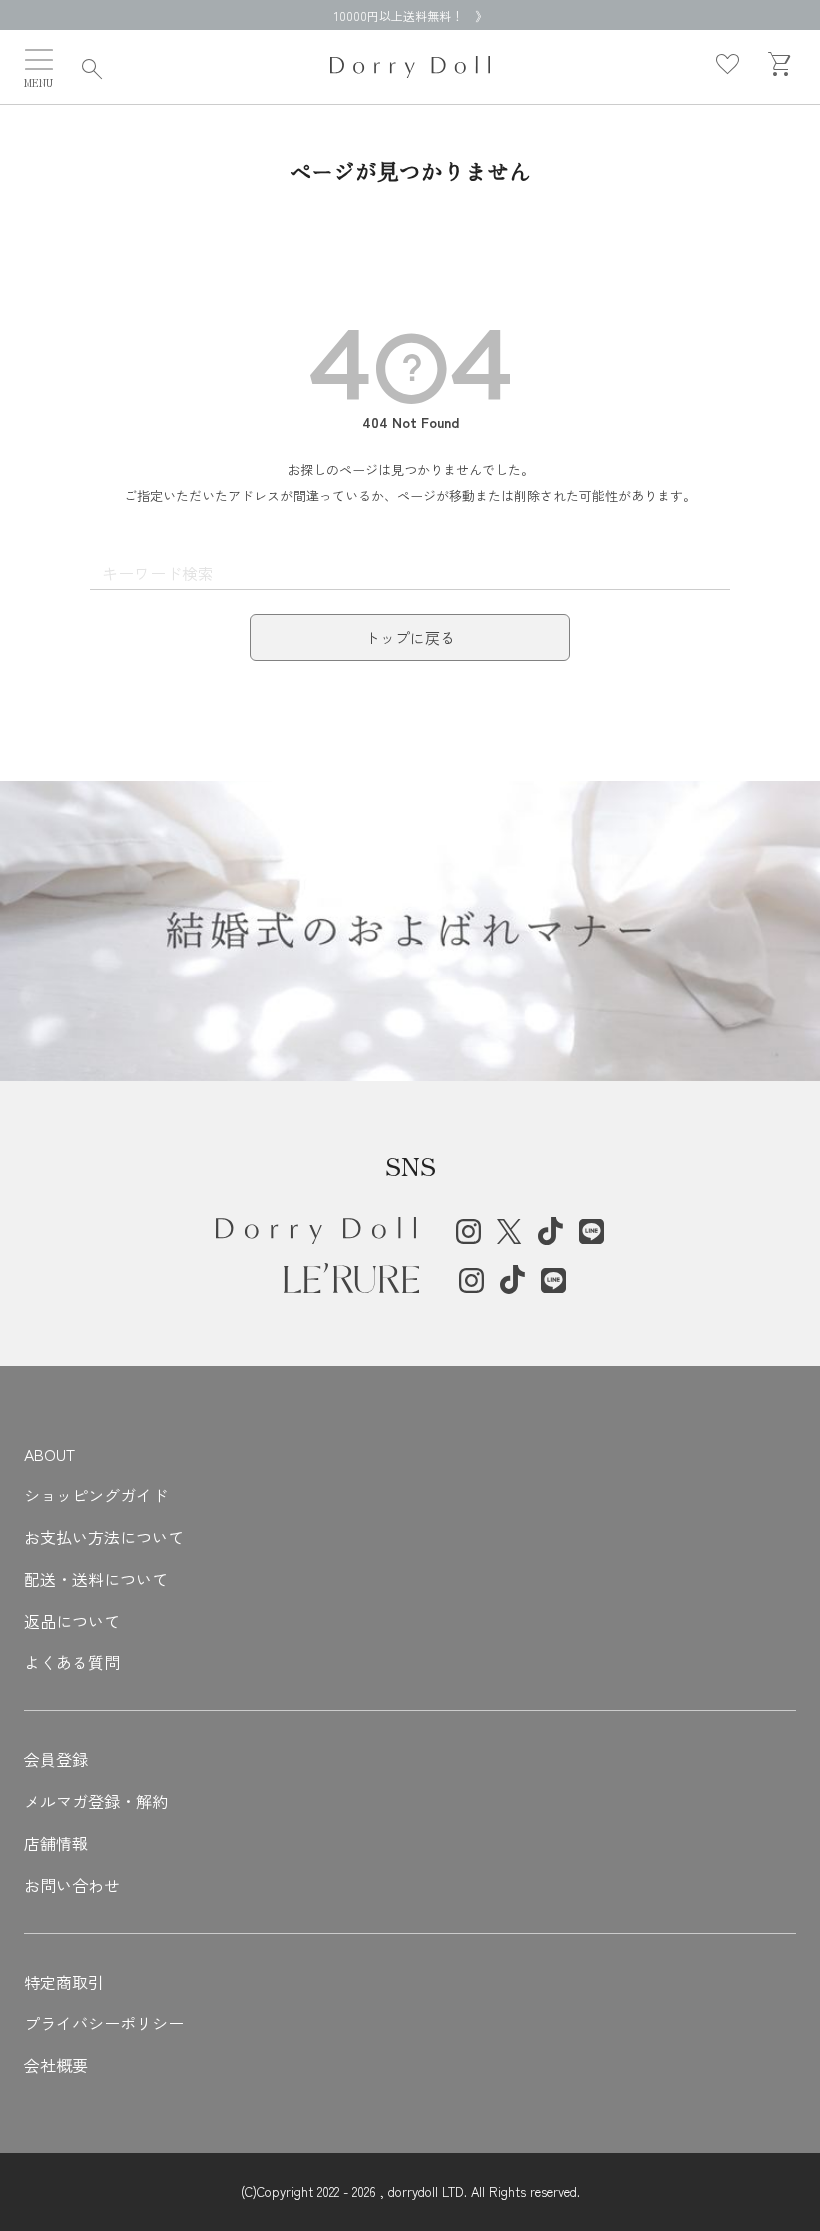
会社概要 (56, 2065)
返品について (72, 1621)
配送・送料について (96, 1579)
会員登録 (56, 1759)
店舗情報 (56, 1843)
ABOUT (49, 1454)
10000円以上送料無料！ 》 (410, 15)
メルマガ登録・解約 (96, 1801)
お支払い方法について (104, 1537)
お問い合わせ (72, 1885)
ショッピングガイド (96, 1495)
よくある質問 (72, 1662)
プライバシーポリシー (104, 2023)
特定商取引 (64, 1982)
